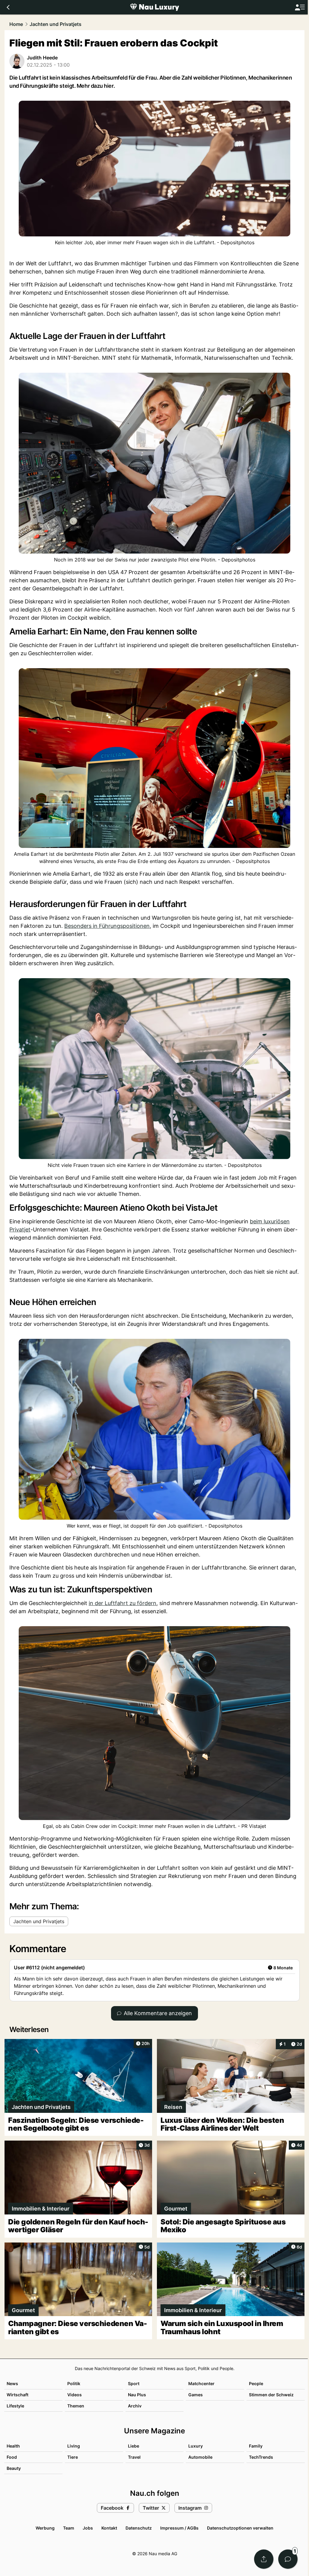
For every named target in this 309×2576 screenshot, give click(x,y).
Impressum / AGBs (179, 2528)
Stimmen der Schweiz (271, 2395)
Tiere (73, 2457)
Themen (76, 2406)
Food (12, 2457)
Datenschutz (139, 2528)
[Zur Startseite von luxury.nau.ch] (154, 7)
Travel (134, 2457)
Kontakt (109, 2528)
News (12, 2383)
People (256, 2383)
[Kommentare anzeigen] (288, 2559)
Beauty (14, 2468)
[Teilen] (264, 2559)
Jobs (88, 2528)
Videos (75, 2395)
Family (256, 2446)
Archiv (135, 2406)
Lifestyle (15, 2406)
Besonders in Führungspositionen (107, 926)
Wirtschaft (18, 2395)
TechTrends (261, 2457)
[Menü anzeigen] (300, 7)
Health (13, 2446)
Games (196, 2395)
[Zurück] (8, 7)
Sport (134, 2383)
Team (69, 2528)
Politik (74, 2383)
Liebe (134, 2446)
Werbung (45, 2528)
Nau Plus (137, 2395)
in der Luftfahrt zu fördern (123, 1603)
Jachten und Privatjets (56, 24)
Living (74, 2446)
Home (16, 24)
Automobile (200, 2457)
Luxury (196, 2446)
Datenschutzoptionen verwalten (240, 2528)
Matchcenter (201, 2383)
